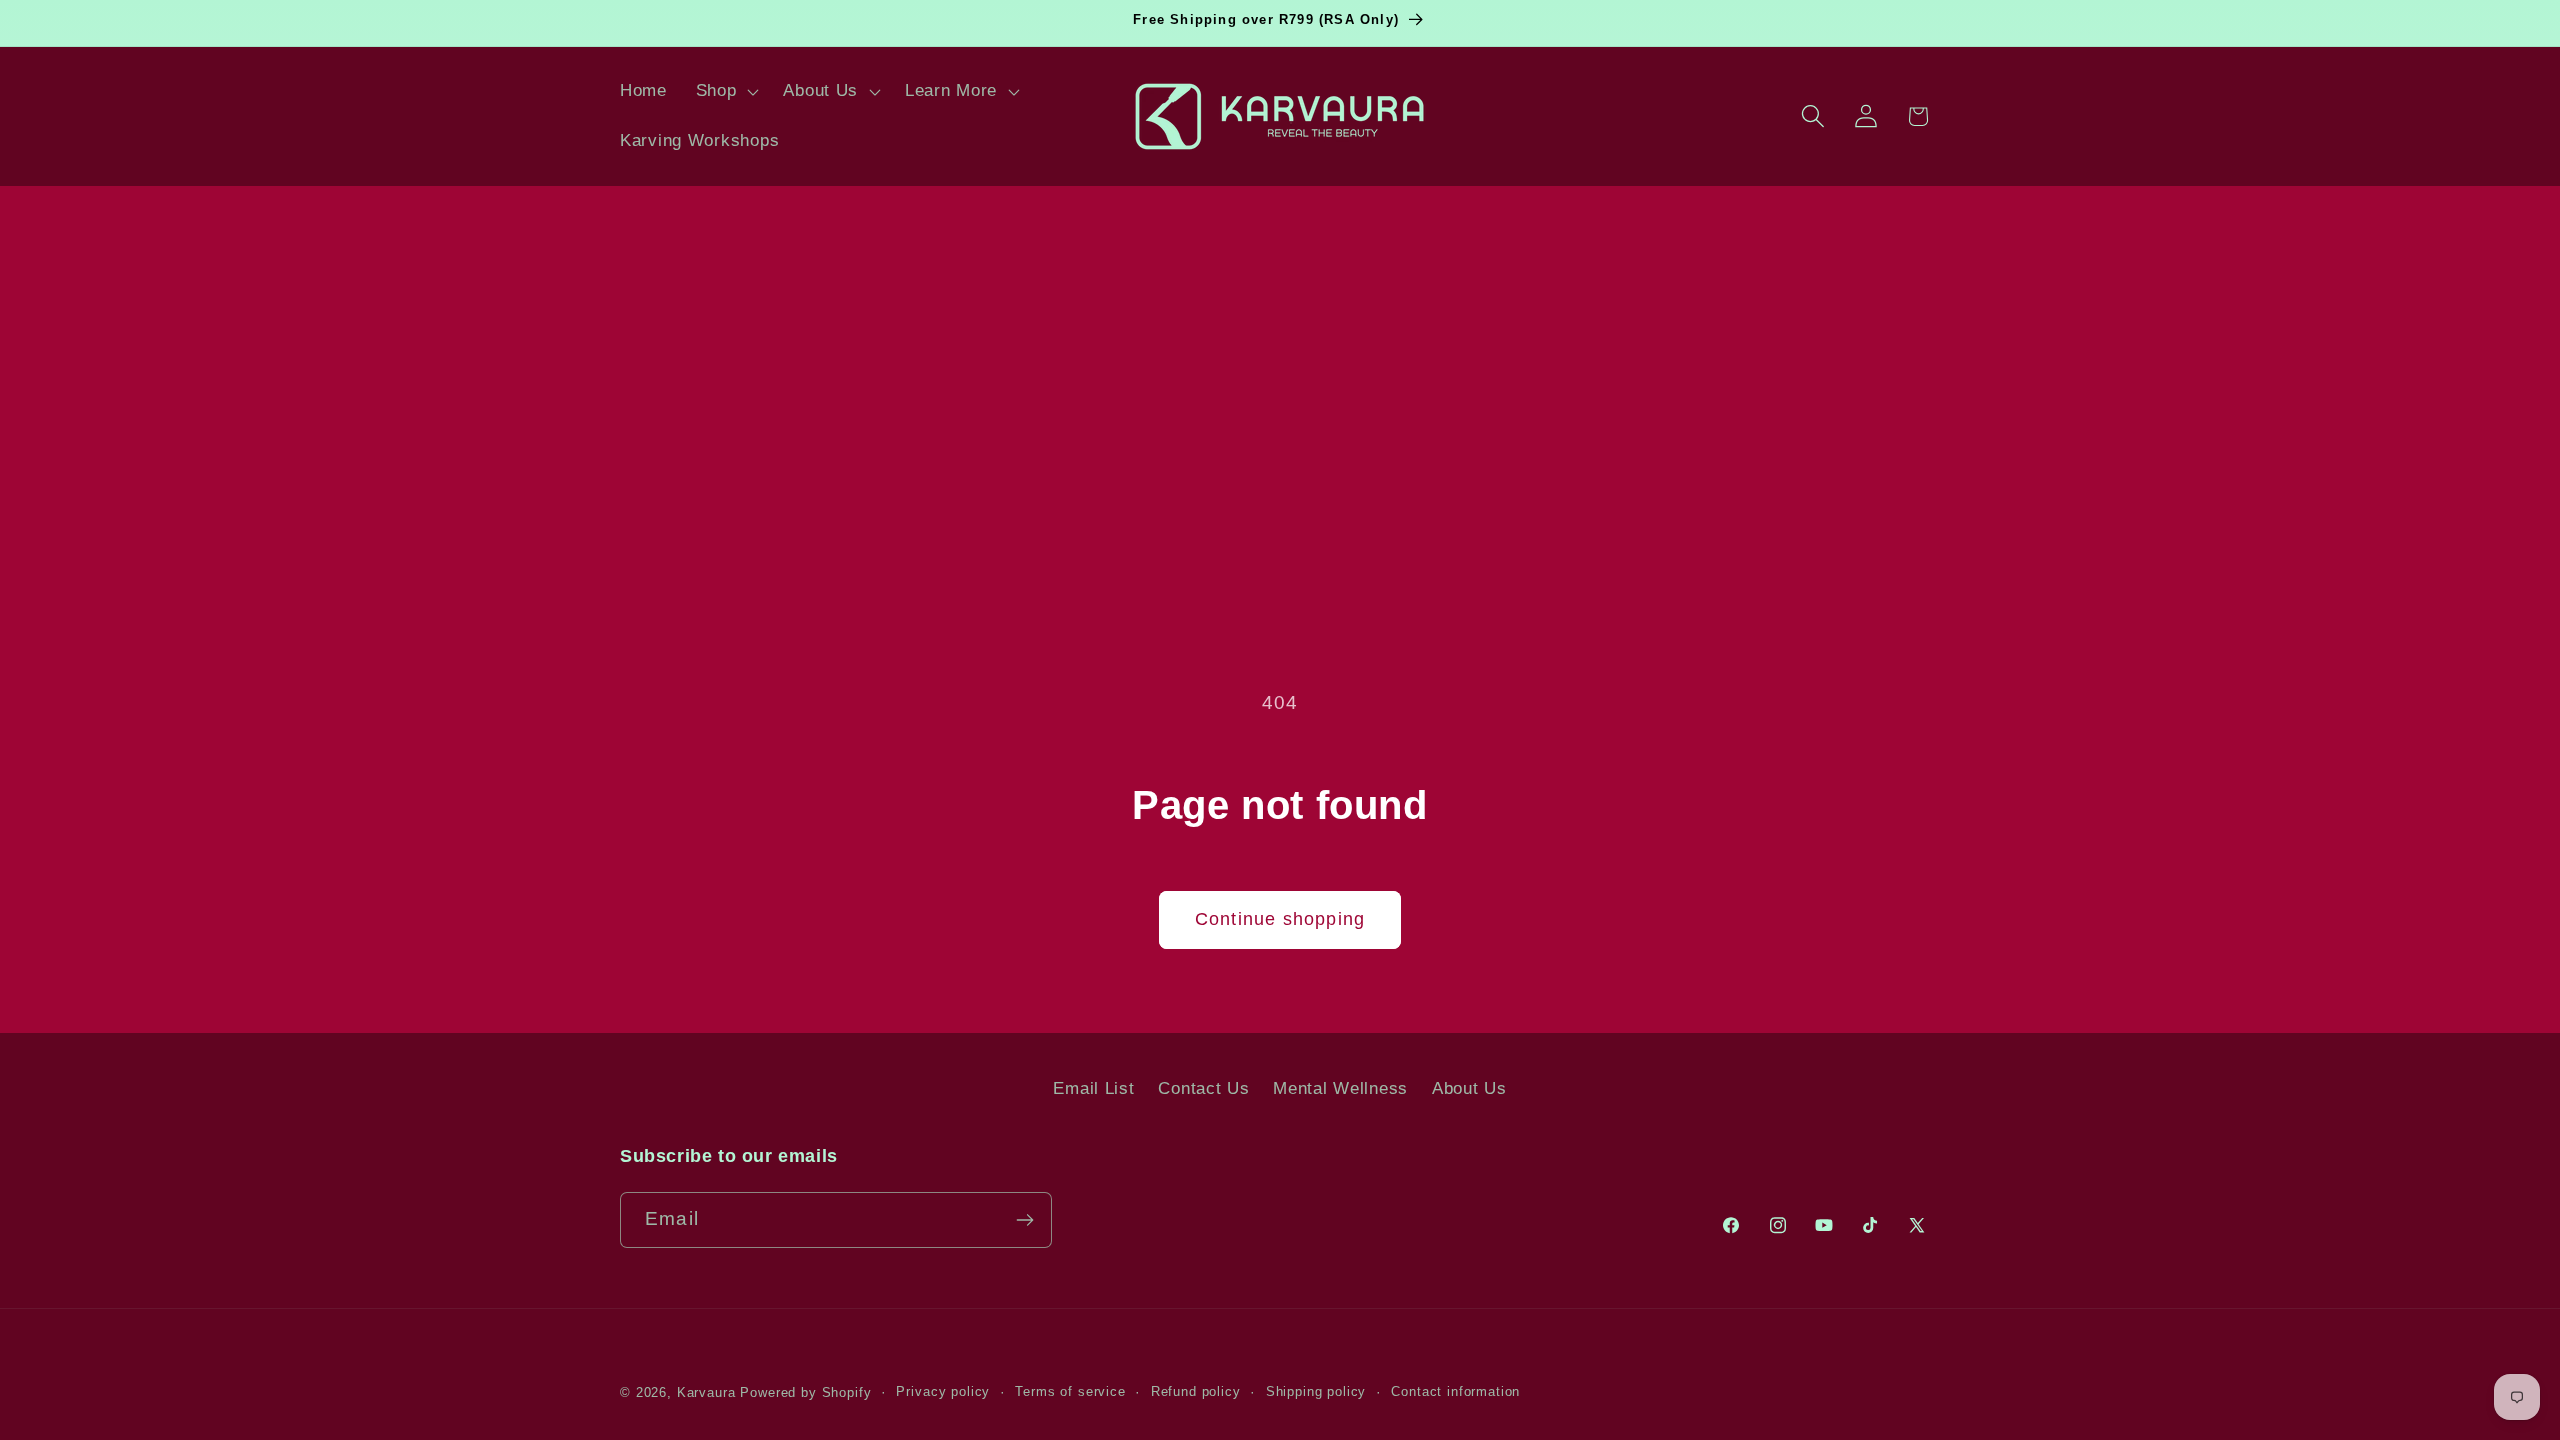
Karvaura (706, 1392)
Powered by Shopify (805, 1392)
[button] (725, 92)
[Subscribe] (1024, 1220)
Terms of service (1070, 1391)
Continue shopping (1280, 919)
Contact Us (1203, 1088)
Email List (1093, 1088)
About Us (1469, 1088)
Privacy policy (943, 1391)
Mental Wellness (1340, 1088)
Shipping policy (1316, 1391)
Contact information (1455, 1391)
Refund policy (1196, 1391)
